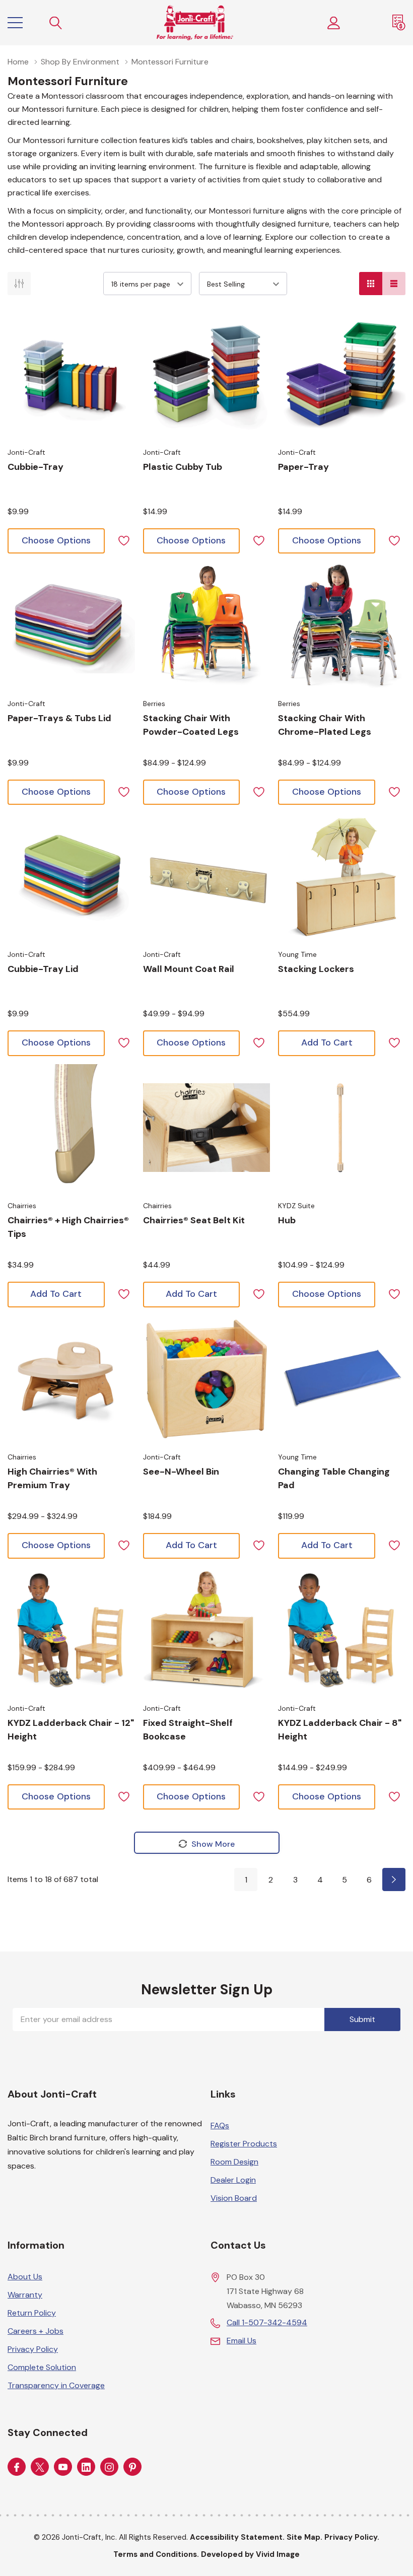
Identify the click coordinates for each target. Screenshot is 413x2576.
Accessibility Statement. (237, 2537)
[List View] (394, 284)
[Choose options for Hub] (342, 1128)
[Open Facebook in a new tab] (17, 2467)
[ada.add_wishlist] (124, 540)
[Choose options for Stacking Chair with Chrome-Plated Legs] (342, 625)
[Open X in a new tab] (40, 2467)
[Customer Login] (334, 23)
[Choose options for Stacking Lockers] (342, 877)
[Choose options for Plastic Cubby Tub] (207, 374)
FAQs (220, 2126)
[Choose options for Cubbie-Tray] (71, 374)
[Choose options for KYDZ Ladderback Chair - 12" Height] (71, 1630)
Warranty (25, 2295)
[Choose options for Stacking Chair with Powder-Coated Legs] (207, 625)
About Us (25, 2277)
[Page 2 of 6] (394, 1879)
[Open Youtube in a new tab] (63, 2467)
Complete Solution (42, 2367)
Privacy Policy (33, 2349)
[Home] (195, 23)
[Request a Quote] (399, 23)
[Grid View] (371, 284)
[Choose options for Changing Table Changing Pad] (342, 1379)
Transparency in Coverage (56, 2385)
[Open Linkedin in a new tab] (86, 2467)
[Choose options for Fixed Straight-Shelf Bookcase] (207, 1630)
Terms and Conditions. (156, 2554)
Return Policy (32, 2313)
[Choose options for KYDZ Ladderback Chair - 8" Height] (342, 1630)
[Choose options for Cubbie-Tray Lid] (71, 877)
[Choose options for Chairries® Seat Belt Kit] (207, 1128)
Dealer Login (233, 2180)
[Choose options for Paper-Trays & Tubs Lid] (71, 625)
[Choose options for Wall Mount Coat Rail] (207, 877)
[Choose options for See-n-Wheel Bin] (207, 1379)
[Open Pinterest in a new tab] (132, 2467)
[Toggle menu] (15, 23)
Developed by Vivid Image (250, 2554)
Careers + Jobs (36, 2331)
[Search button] (56, 23)
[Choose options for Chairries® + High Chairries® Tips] (71, 1128)
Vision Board (234, 2198)
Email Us (242, 2341)
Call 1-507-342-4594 (267, 2322)
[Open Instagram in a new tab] (109, 2467)
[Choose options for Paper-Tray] (342, 374)
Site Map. (304, 2537)
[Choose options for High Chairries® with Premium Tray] (71, 1379)
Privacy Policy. (352, 2537)
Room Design (234, 2162)
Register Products (244, 2144)
